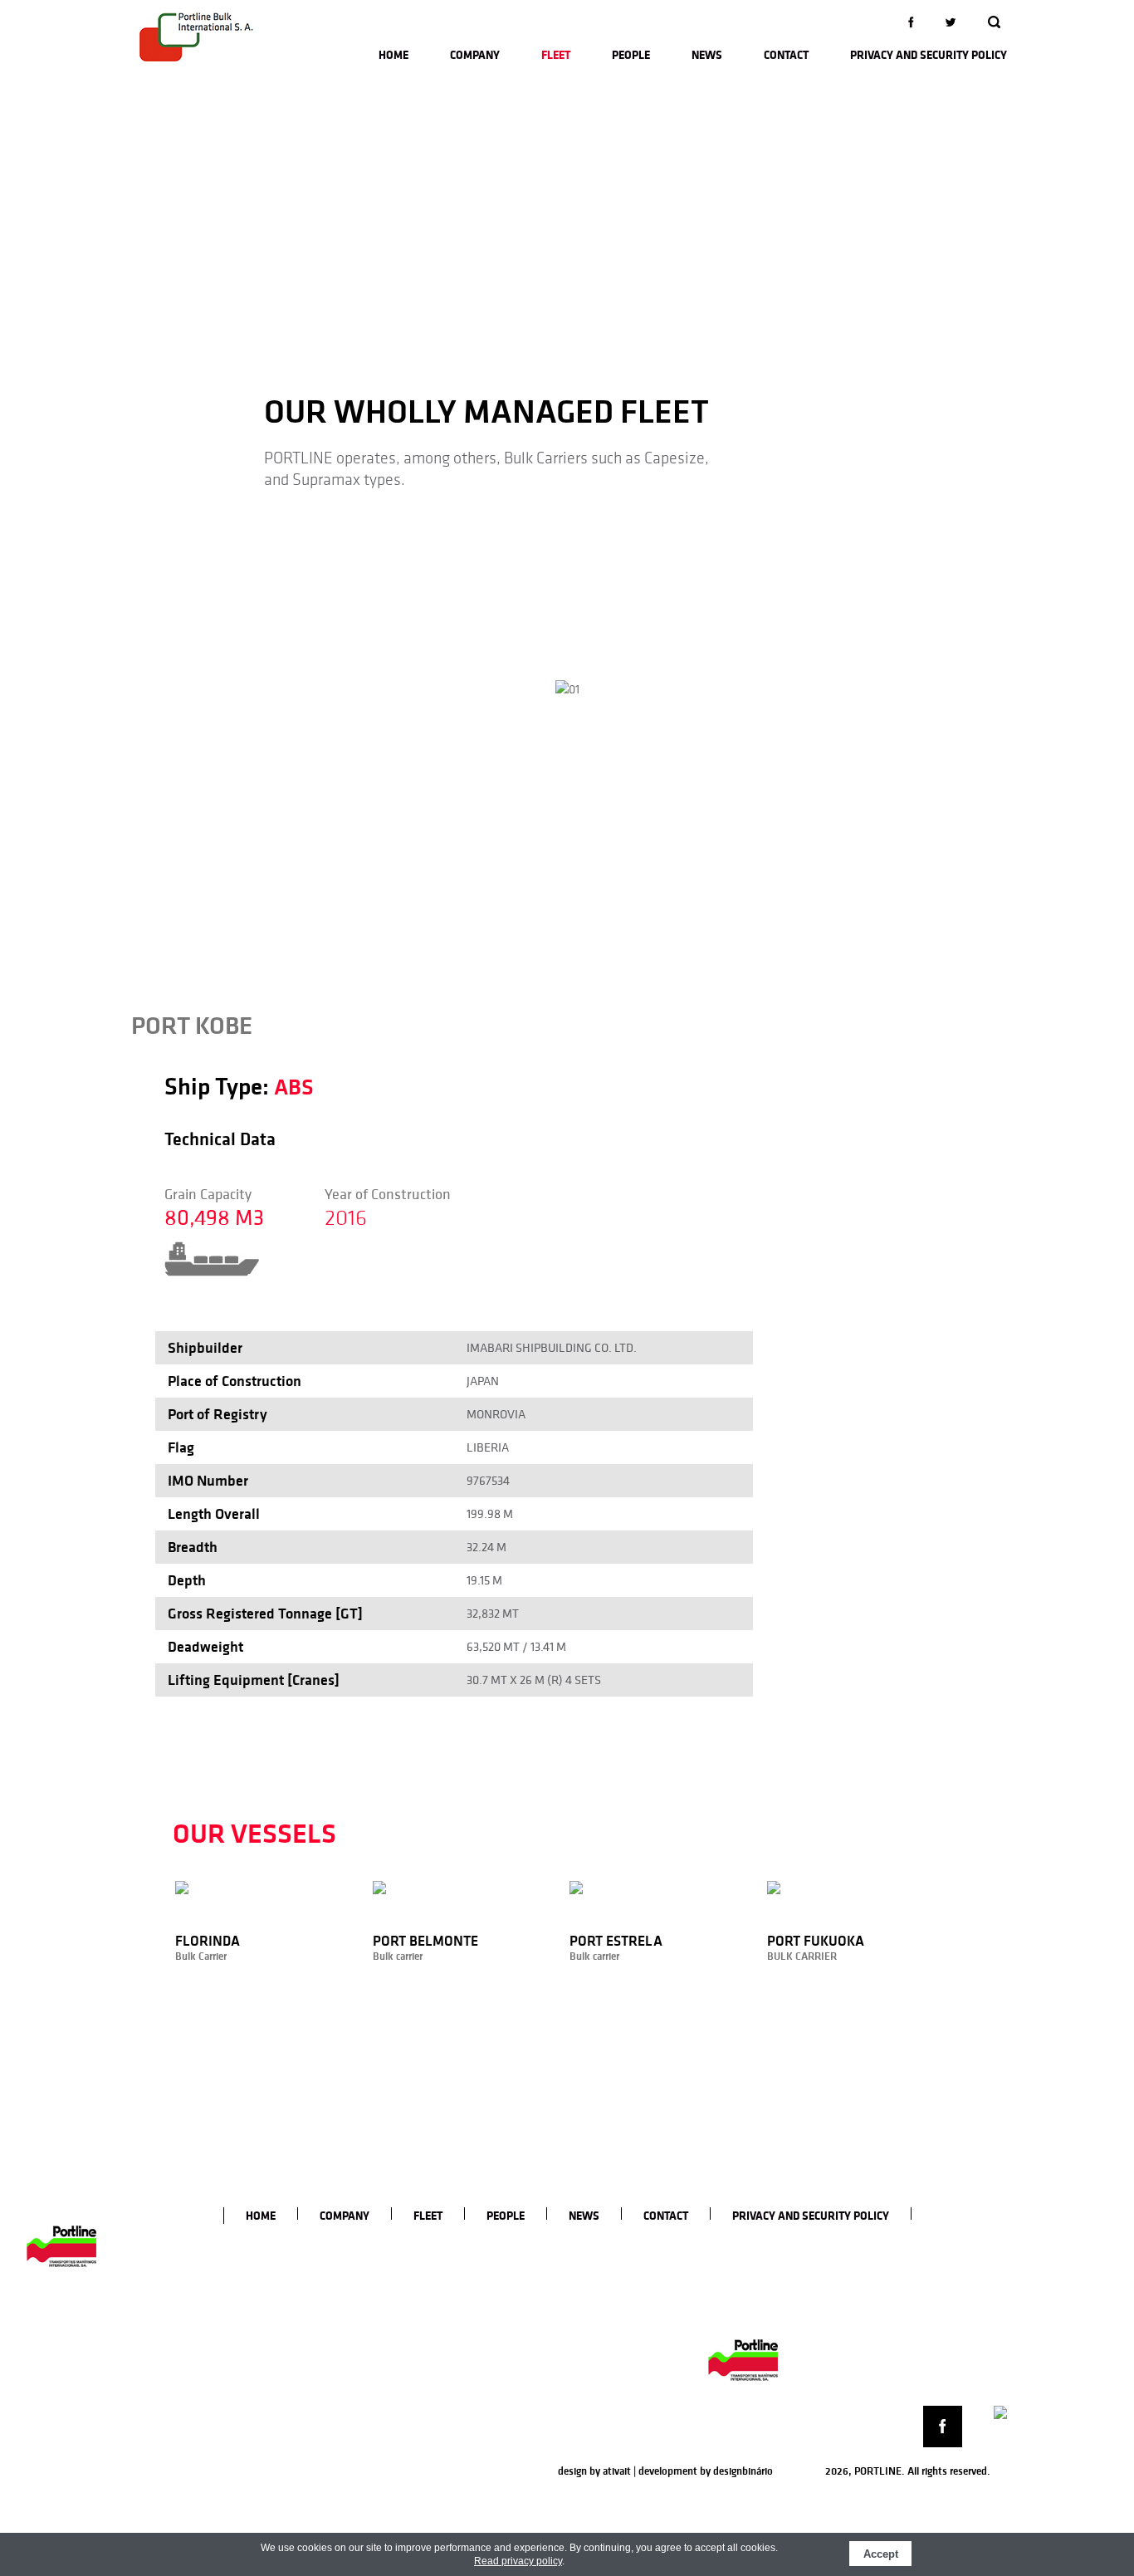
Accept (881, 2554)
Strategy (400, 2319)
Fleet (556, 55)
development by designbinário (706, 2471)
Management (582, 2266)
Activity (397, 2301)
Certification (408, 2284)
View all (486, 2437)
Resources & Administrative (616, 2371)
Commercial (579, 2284)
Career (394, 2353)
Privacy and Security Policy (929, 55)
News (707, 55)
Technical (572, 2301)
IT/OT (564, 2336)
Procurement (581, 2319)
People (631, 55)
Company (475, 55)
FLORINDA (493, 2266)
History (396, 2266)
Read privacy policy (518, 2561)
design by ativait (594, 2471)
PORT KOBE (496, 2420)
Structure (401, 2336)
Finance (569, 2353)
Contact (786, 55)
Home (393, 55)
